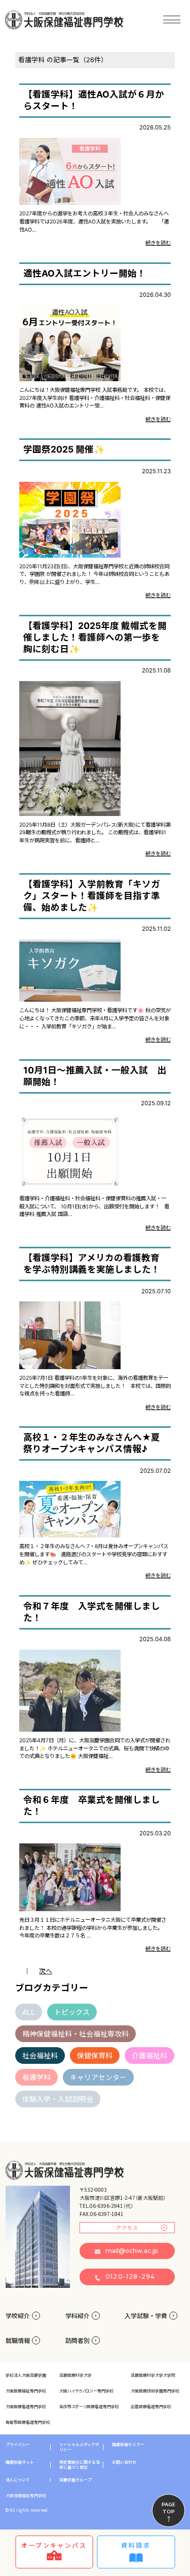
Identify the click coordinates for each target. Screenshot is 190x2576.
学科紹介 (78, 2315)
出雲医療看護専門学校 (151, 2406)
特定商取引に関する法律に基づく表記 (80, 2465)
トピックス (72, 2012)
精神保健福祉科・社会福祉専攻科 (75, 2034)
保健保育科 (95, 2055)
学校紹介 (18, 2315)
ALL (29, 2012)
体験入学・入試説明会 (58, 2099)
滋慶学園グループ (75, 2480)
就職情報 (18, 2340)
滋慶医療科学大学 (75, 2375)
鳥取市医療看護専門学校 (28, 2422)
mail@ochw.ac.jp (131, 2251)
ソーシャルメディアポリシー (79, 2447)
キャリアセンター (98, 2077)
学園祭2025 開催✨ (64, 449)
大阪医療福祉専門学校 (26, 2391)
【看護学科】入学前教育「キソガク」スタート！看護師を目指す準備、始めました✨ (92, 896)
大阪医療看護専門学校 (26, 2406)
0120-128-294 (130, 2276)
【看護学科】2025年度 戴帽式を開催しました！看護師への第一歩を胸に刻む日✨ (95, 637)
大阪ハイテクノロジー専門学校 (86, 2391)
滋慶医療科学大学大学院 (153, 2375)
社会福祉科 (40, 2055)
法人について (18, 2480)
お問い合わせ (124, 2462)
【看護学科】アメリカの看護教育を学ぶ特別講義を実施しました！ (92, 1263)
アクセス (127, 2227)
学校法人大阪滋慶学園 (26, 2375)
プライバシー (18, 2445)
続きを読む (158, 243)
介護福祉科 (149, 2055)
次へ (46, 1971)
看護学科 (36, 2077)
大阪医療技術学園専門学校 (155, 2391)
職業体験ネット (20, 2462)
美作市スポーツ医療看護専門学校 (89, 2406)
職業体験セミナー (128, 2445)
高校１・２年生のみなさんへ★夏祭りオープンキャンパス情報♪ (92, 1443)
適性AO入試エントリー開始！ (85, 273)
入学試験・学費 (146, 2315)
